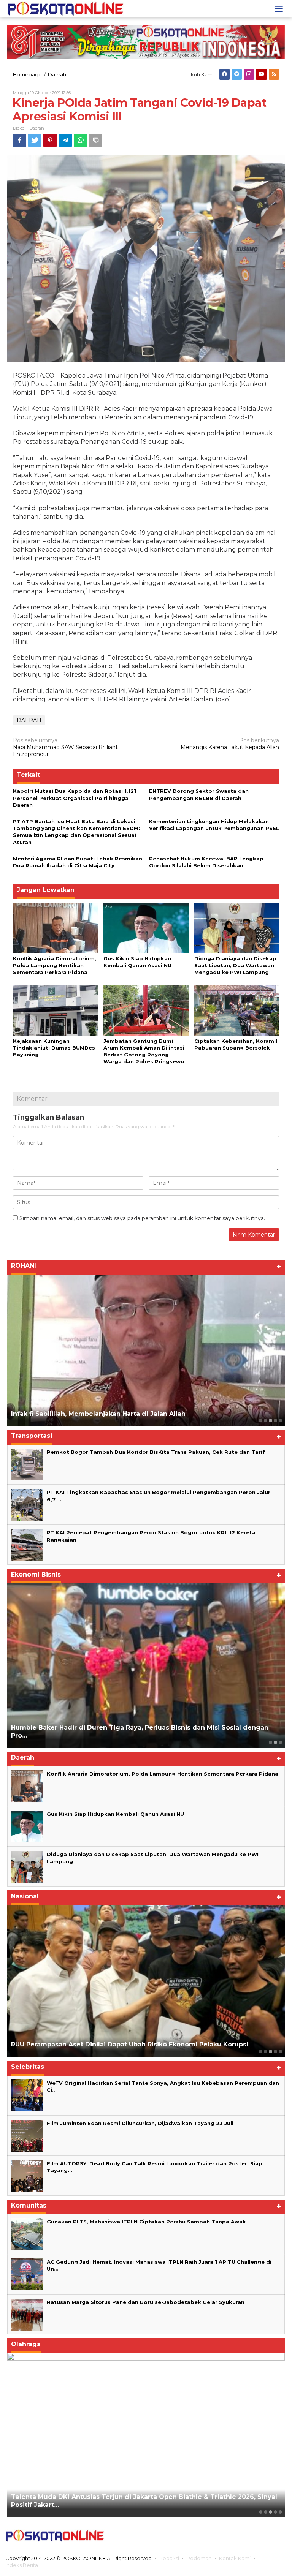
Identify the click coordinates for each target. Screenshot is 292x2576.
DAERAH (29, 720)
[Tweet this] (35, 140)
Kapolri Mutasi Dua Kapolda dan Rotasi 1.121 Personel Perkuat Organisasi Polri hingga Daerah (75, 798)
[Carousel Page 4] (275, 1421)
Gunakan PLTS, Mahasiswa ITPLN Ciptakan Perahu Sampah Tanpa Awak (146, 2222)
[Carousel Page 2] (266, 1421)
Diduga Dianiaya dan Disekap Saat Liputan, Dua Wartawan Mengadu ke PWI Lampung (235, 965)
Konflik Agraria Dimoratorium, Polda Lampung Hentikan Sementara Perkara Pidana (55, 965)
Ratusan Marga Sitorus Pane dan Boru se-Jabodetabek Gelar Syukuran (146, 2302)
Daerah (37, 128)
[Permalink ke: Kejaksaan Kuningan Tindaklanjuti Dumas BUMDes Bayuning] (55, 1010)
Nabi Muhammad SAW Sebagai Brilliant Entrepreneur (65, 747)
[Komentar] (96, 140)
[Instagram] (249, 74)
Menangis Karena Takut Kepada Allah (230, 744)
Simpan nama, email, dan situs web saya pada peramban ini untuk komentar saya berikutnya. (142, 1218)
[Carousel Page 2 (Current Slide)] (275, 1742)
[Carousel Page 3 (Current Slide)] (271, 1421)
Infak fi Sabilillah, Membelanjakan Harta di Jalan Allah (98, 1414)
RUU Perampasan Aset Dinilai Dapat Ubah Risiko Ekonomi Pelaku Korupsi (130, 2044)
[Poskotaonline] (66, 8)
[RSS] (274, 74)
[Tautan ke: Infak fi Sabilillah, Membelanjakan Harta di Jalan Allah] (146, 1350)
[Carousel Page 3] (280, 1742)
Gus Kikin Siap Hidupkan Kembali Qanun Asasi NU (115, 1814)
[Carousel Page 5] (280, 1421)
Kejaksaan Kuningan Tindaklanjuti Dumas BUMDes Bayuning (54, 1048)
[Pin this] (50, 140)
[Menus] (279, 9)
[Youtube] (261, 74)
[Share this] (20, 140)
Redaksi (169, 2558)
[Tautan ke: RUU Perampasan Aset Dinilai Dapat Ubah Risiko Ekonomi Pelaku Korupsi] (146, 1981)
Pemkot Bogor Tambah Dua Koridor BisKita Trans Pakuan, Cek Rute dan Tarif (156, 1452)
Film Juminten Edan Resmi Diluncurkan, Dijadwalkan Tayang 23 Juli (140, 2123)
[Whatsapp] (80, 140)
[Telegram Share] (65, 140)
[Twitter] (237, 74)
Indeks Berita (22, 2565)
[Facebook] (225, 74)
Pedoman (199, 2558)
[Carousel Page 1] (261, 1421)
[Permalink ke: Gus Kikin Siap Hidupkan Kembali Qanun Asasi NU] (146, 927)
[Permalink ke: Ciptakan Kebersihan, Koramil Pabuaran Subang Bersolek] (237, 1010)
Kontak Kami (235, 2558)
